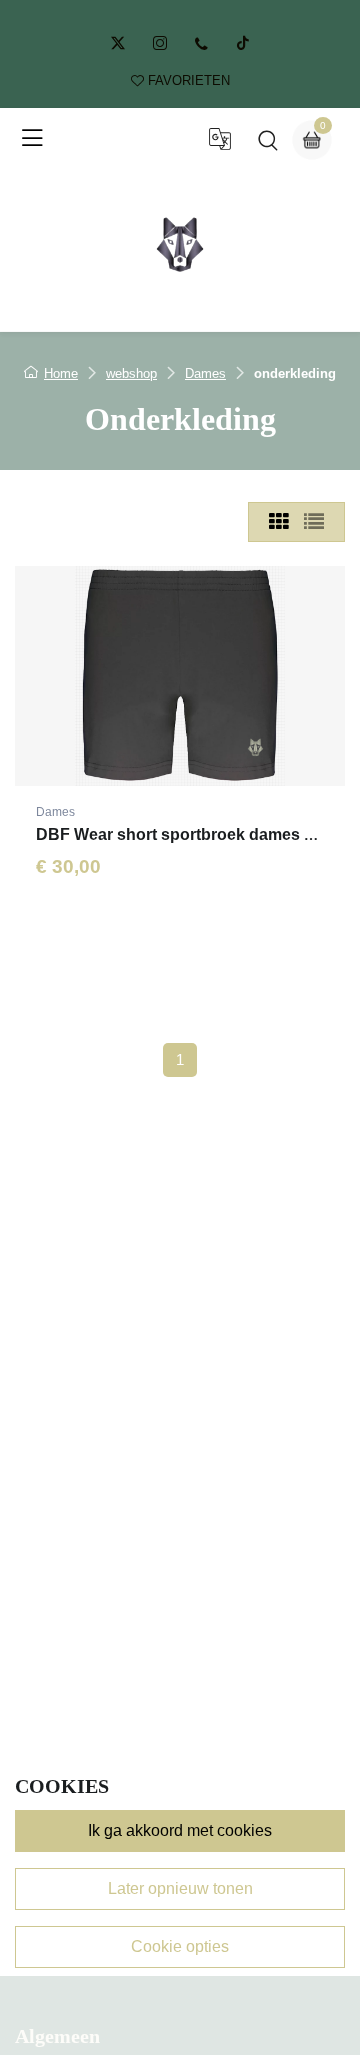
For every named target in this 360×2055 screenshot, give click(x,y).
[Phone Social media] (201, 44)
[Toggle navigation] (32, 139)
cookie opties (180, 1946)
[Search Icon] (268, 145)
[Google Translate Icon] (220, 145)
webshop (131, 373)
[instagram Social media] (160, 43)
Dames (205, 373)
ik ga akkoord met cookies (180, 1830)
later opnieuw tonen (180, 1888)
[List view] (314, 522)
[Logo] (180, 244)
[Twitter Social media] (118, 43)
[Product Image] (180, 676)
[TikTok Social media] (243, 43)
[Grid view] (279, 522)
